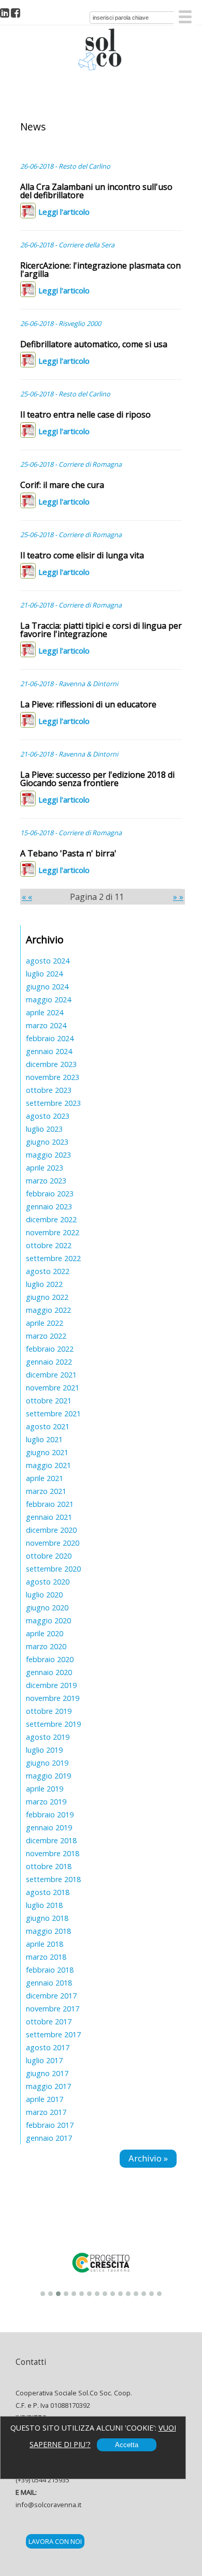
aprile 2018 (45, 1944)
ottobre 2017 (49, 2022)
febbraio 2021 (50, 1504)
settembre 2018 (53, 1879)
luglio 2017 (44, 2060)
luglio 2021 (44, 1439)
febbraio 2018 (50, 1970)
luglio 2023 (44, 1129)
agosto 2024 (48, 961)
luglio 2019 (44, 1750)
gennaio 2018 (49, 1983)
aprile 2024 (45, 1012)
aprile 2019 (45, 1789)
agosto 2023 (48, 1116)
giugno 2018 (47, 1918)
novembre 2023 (53, 1077)
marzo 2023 (46, 1181)
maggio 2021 (48, 1465)
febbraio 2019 (50, 1815)
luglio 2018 (44, 1905)
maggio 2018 (48, 1931)
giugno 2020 (47, 1608)
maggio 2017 (48, 2086)
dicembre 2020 (51, 1530)
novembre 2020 (53, 1543)
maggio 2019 (48, 1776)
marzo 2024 (46, 1025)
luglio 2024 (44, 974)
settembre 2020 (53, 1569)
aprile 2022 (45, 1323)
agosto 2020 (48, 1582)
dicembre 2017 (51, 1996)
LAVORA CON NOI (55, 2541)
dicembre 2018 (51, 1840)
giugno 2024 (47, 987)
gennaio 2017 (49, 2138)
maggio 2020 (48, 1620)
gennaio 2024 (49, 1051)
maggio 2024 (48, 1000)
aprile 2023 (45, 1168)
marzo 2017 (46, 2112)
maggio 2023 (48, 1155)
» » (178, 897)
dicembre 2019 (51, 1685)
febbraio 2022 (50, 1349)
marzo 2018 (46, 1957)
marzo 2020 (46, 1646)
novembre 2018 (53, 1853)
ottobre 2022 (49, 1245)
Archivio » (148, 2158)
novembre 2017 (53, 2009)
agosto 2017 (48, 2047)
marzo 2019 (46, 1802)
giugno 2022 (47, 1297)
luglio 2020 (44, 1595)
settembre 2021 (53, 1413)
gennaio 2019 (49, 1827)
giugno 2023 (47, 1142)
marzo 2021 (46, 1491)
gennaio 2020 (49, 1672)
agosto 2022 (48, 1271)
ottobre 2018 (49, 1866)
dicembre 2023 (51, 1064)
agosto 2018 (48, 1892)
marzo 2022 (46, 1336)
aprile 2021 (45, 1478)
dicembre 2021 (51, 1375)
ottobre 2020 (49, 1556)
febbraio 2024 (50, 1038)
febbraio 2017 (50, 2125)
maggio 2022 (48, 1310)
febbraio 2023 (50, 1194)
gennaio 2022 (49, 1362)
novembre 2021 (53, 1388)
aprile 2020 (45, 1633)
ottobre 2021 (49, 1401)
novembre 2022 (53, 1232)
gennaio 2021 (49, 1517)
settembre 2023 (53, 1103)
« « (27, 897)
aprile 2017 (45, 2099)
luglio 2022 (44, 1284)
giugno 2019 (47, 1763)
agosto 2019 (48, 1737)
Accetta (127, 2445)
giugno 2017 (47, 2073)
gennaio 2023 (49, 1206)
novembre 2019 (53, 1698)
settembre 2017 (53, 2034)
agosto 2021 (48, 1426)
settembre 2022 (53, 1258)
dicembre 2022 (51, 1219)
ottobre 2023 (49, 1090)
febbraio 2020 (50, 1659)
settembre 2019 (53, 1724)
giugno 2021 (47, 1452)
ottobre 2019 (49, 1711)
